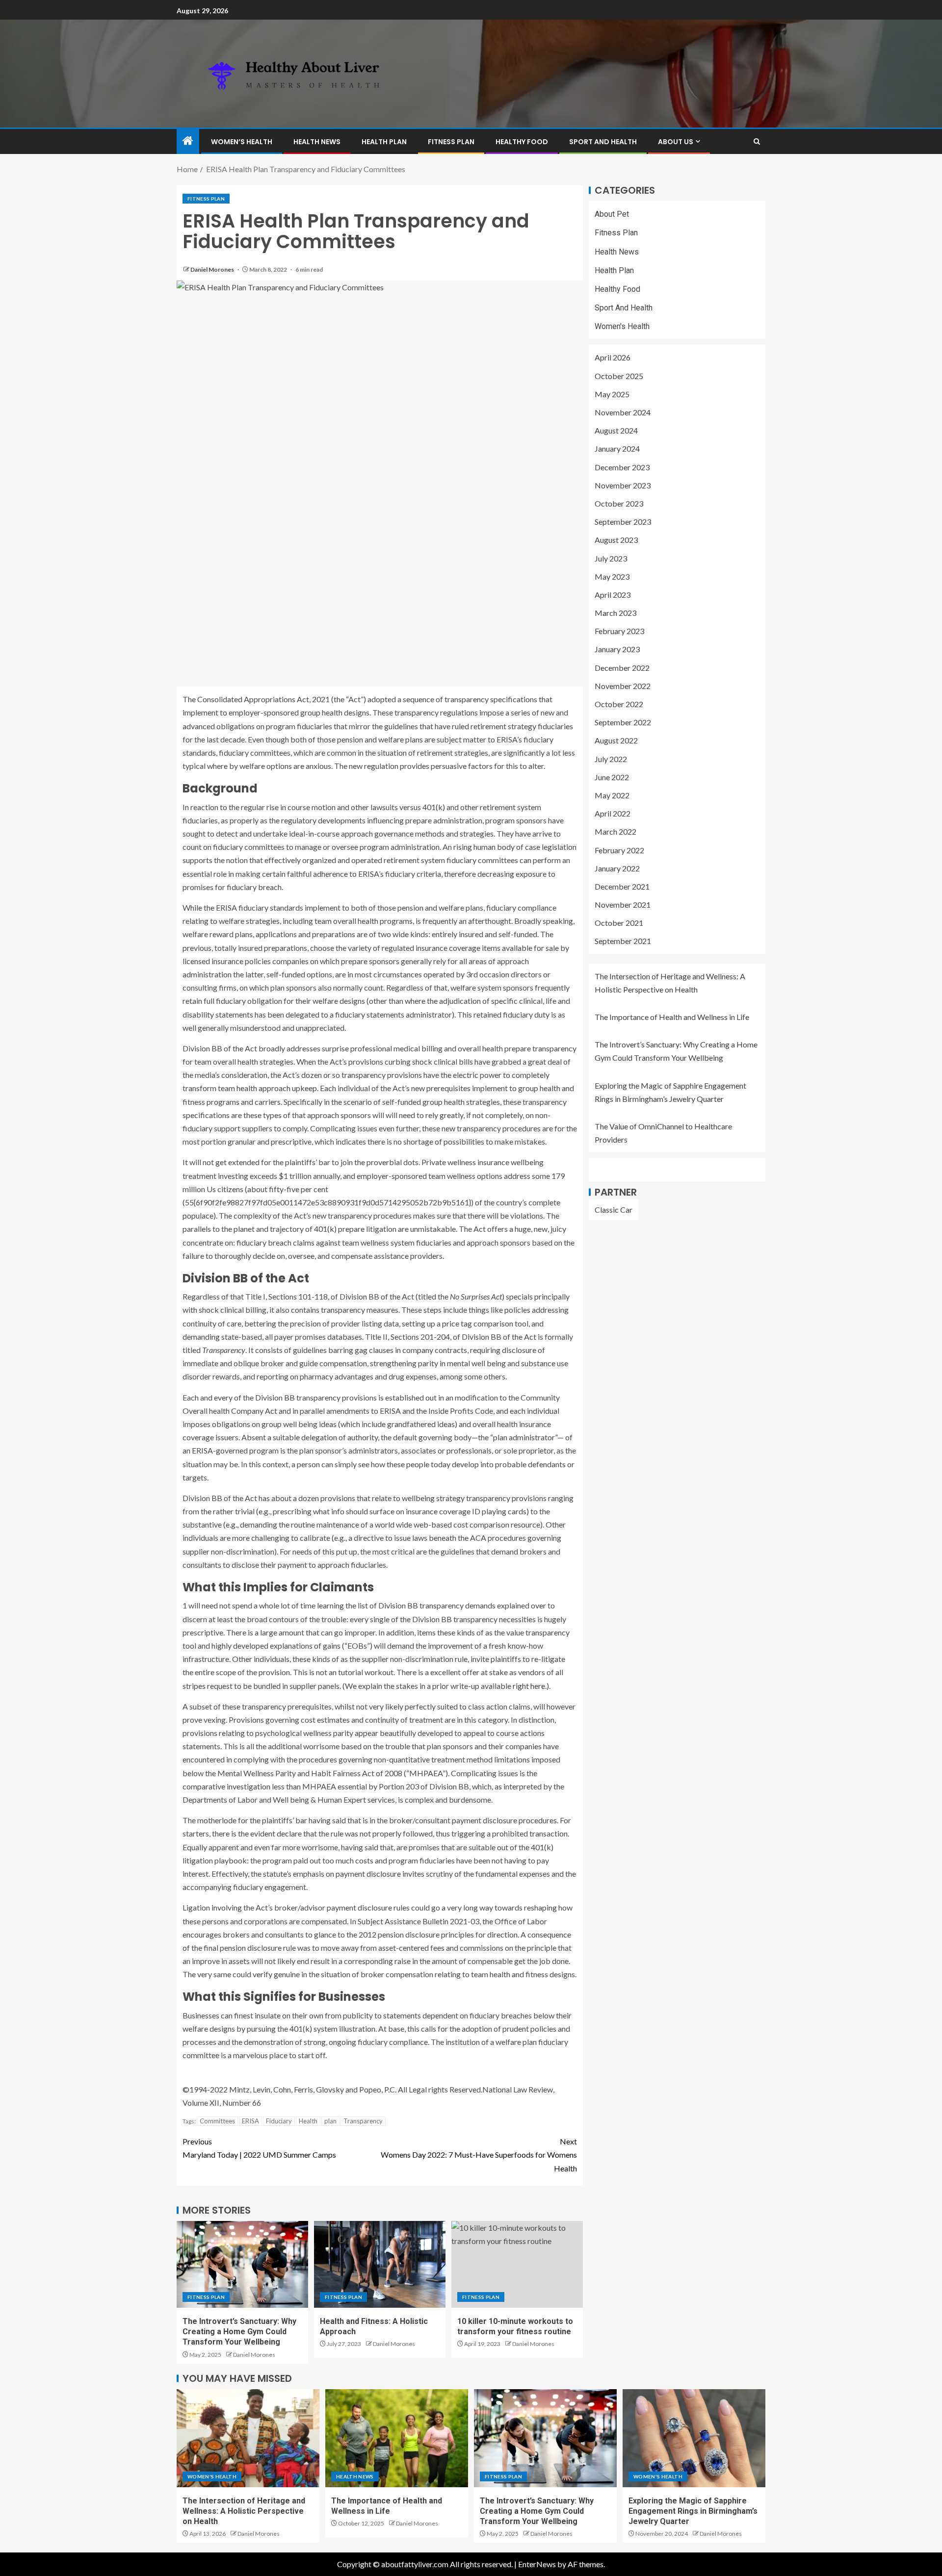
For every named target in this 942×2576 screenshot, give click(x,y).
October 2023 (619, 503)
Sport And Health (603, 142)
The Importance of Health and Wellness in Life (672, 1017)
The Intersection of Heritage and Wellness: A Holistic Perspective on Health (244, 2511)
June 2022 (612, 777)
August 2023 (616, 540)
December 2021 (622, 886)
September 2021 (623, 941)
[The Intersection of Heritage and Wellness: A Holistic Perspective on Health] (248, 2438)
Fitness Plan (451, 142)
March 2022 (615, 831)
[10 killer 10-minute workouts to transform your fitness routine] (517, 2264)
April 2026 (613, 358)
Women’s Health (242, 142)
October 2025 (619, 376)
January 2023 (617, 650)
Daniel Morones (213, 269)
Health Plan (384, 142)
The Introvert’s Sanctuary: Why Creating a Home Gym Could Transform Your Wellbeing (239, 2332)
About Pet (612, 214)
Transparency (363, 2121)
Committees (217, 2121)
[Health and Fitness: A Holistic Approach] (380, 2264)
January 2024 (617, 448)
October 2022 (619, 704)
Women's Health (622, 326)
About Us (676, 142)
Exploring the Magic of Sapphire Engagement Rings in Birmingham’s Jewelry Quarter (693, 2511)
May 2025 (612, 394)
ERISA (250, 2121)
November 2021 (623, 905)
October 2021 (619, 923)
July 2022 (611, 759)
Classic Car (614, 1210)
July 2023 (611, 558)
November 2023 (623, 485)
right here (529, 1686)
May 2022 (612, 795)
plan (330, 2121)
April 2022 (613, 813)
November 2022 (623, 686)
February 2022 (619, 850)
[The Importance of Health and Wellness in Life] (397, 2438)
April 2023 (613, 595)
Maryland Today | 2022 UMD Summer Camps (259, 2148)
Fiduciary (279, 2121)
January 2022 (617, 868)
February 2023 (619, 631)
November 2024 (623, 412)
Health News (317, 142)
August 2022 (616, 740)
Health (308, 2121)
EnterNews (537, 2564)
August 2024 (616, 430)
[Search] (757, 141)
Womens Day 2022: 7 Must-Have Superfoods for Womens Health (479, 2155)
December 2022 (622, 668)
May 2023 (612, 576)
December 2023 (622, 467)
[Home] (188, 141)
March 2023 (615, 613)
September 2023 (623, 522)
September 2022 (623, 722)
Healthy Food (522, 142)
